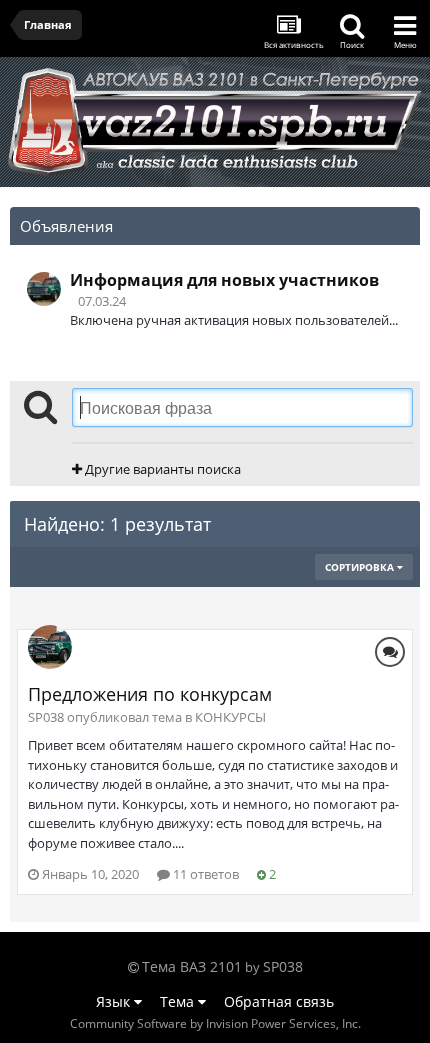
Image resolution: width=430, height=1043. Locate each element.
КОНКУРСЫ (230, 717)
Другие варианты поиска (161, 469)
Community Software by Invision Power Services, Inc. (215, 1023)
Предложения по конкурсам (150, 694)
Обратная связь (279, 1001)
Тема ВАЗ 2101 (192, 966)
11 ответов (204, 874)
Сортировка (361, 567)
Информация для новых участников (224, 280)
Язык (115, 1001)
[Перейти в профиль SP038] (44, 289)
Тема (179, 1001)
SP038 (283, 966)
